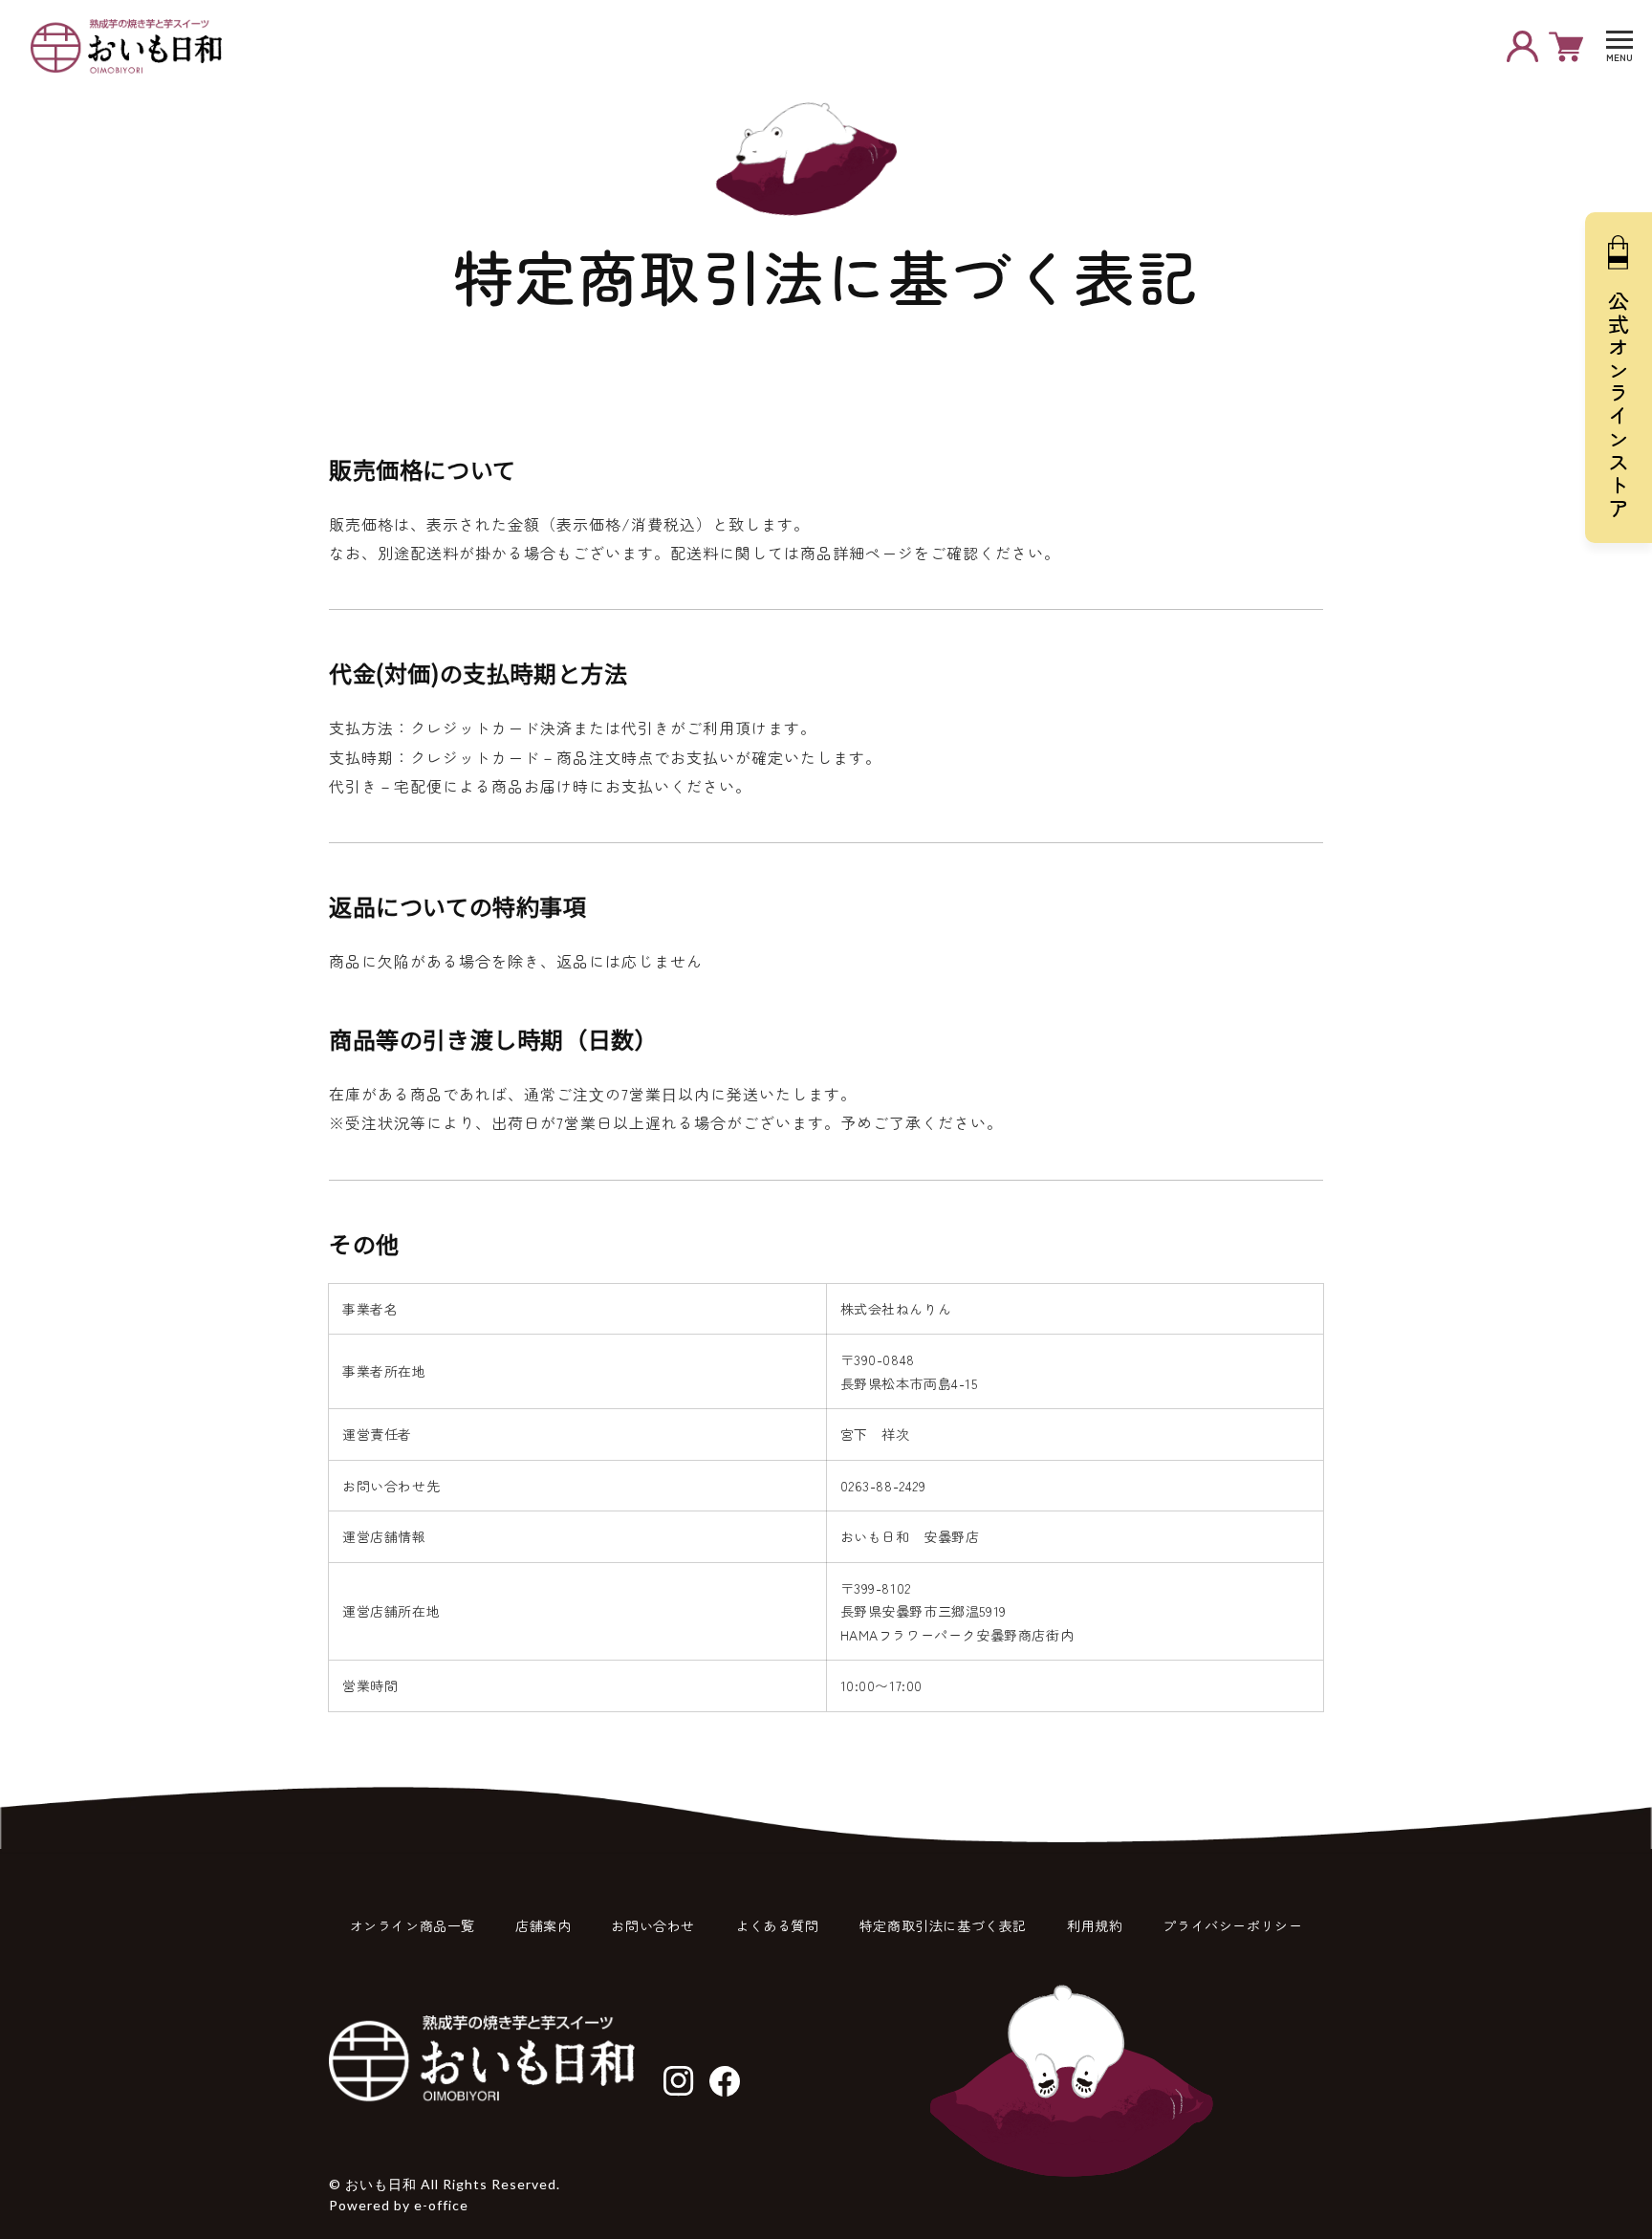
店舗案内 (543, 1925)
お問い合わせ (653, 1925)
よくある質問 (777, 1925)
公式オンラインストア (1619, 405)
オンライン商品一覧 (413, 1925)
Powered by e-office (399, 2205)
